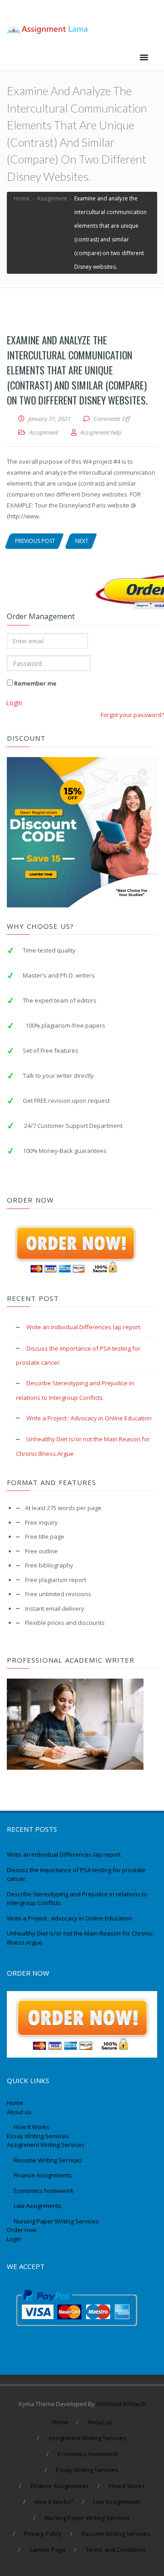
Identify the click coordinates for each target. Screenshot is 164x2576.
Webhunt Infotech (121, 2404)
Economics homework (44, 2191)
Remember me (35, 683)
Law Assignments (38, 2206)
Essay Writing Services (38, 2136)
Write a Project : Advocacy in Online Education (89, 1418)
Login (14, 703)
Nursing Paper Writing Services (57, 2221)
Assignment (44, 432)
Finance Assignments (43, 2175)
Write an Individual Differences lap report (83, 1327)
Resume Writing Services (49, 2160)
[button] (144, 58)
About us (19, 2112)
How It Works (32, 2127)
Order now (22, 2230)
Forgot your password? (132, 715)
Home (15, 2103)
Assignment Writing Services (46, 2145)
